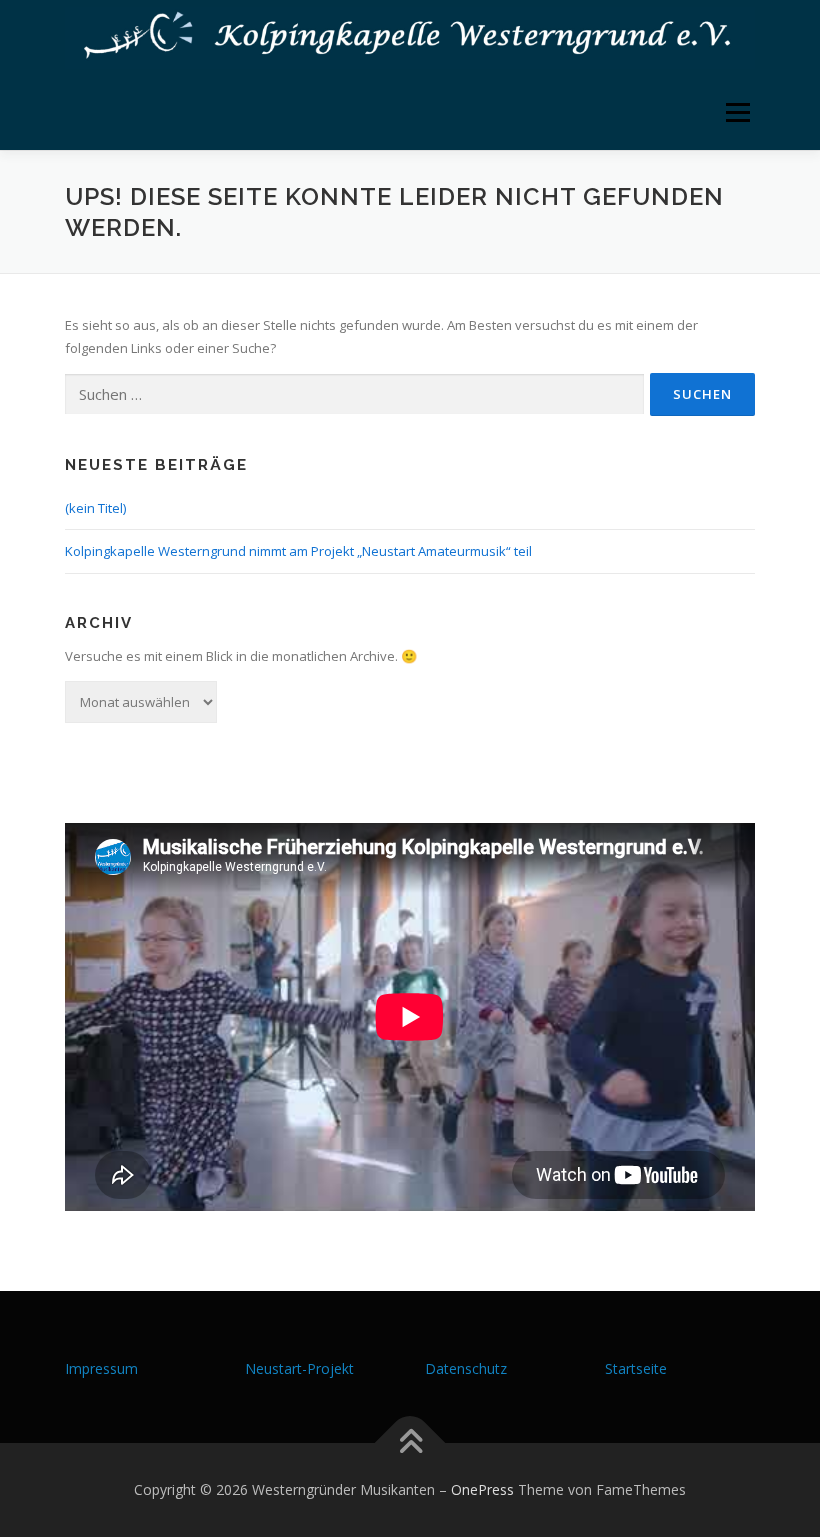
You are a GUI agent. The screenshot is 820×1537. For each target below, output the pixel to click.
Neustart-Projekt (299, 1368)
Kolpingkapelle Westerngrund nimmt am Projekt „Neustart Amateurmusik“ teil (298, 551)
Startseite (636, 1368)
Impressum (101, 1368)
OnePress (482, 1489)
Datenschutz (466, 1368)
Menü (737, 112)
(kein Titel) (95, 508)
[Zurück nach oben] (410, 1443)
